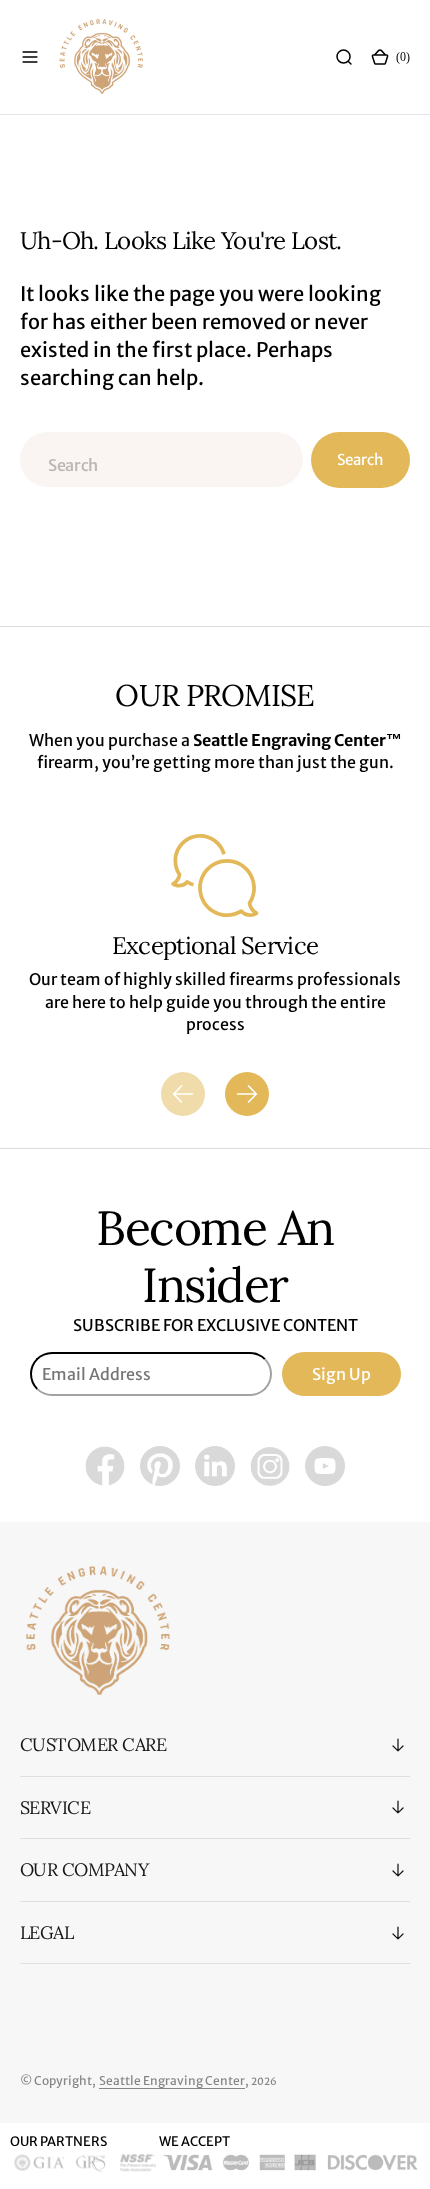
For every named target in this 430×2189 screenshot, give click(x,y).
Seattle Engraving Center (172, 2080)
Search (360, 459)
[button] (30, 57)
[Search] (344, 57)
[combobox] (161, 459)
